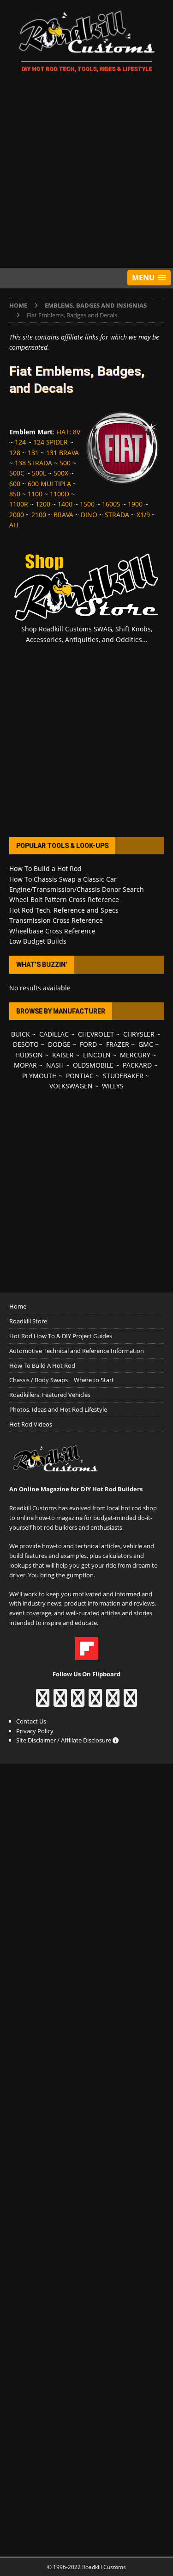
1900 (135, 504)
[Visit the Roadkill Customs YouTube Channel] (130, 1702)
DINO (89, 515)
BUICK (21, 1034)
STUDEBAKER (123, 1076)
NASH (55, 1065)
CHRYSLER (139, 1034)
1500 (87, 504)
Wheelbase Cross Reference (52, 931)
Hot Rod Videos (31, 1424)
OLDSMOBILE (93, 1065)
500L (39, 473)
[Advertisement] (86, 172)
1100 (35, 494)
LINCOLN (97, 1055)
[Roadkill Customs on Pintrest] (78, 1702)
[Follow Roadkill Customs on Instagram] (60, 1702)
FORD (88, 1044)
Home (18, 1306)
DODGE (59, 1044)
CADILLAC (54, 1034)
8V (77, 432)
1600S (111, 504)
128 (15, 453)
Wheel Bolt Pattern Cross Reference (64, 899)
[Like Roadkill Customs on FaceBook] (43, 1702)
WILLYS (113, 1086)
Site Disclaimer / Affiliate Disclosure (64, 1740)
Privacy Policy (35, 1731)
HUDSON (29, 1055)
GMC (146, 1044)
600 (15, 484)
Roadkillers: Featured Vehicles (50, 1395)
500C (17, 473)
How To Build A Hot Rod (42, 1365)
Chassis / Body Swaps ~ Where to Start (62, 1380)
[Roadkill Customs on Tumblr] (95, 1702)
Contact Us (31, 1721)
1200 (43, 504)
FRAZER (118, 1044)
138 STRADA (33, 463)
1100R (19, 504)
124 (20, 442)
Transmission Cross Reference (56, 920)
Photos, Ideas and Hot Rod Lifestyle (58, 1409)
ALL (15, 525)
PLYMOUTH (39, 1076)
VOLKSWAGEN (71, 1086)
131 (33, 453)
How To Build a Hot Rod (45, 868)
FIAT (63, 432)
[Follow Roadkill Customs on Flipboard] (87, 1655)
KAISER (63, 1055)
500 (65, 463)
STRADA (117, 515)
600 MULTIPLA (49, 484)
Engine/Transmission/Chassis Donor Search (77, 889)
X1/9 (143, 515)
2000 (17, 515)
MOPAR (25, 1065)
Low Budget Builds (38, 941)
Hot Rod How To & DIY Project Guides (61, 1336)
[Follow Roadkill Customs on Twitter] (113, 1702)
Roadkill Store (28, 1321)
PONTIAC (80, 1076)
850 (15, 494)
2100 (39, 515)
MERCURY (135, 1055)
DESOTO (26, 1044)
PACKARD (137, 1065)
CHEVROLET (96, 1034)
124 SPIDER (51, 442)
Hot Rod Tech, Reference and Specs (64, 910)
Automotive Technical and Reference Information (77, 1351)
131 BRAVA (63, 453)
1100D (60, 494)
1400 (65, 504)
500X (61, 473)
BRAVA (63, 515)
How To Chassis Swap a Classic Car (63, 879)
